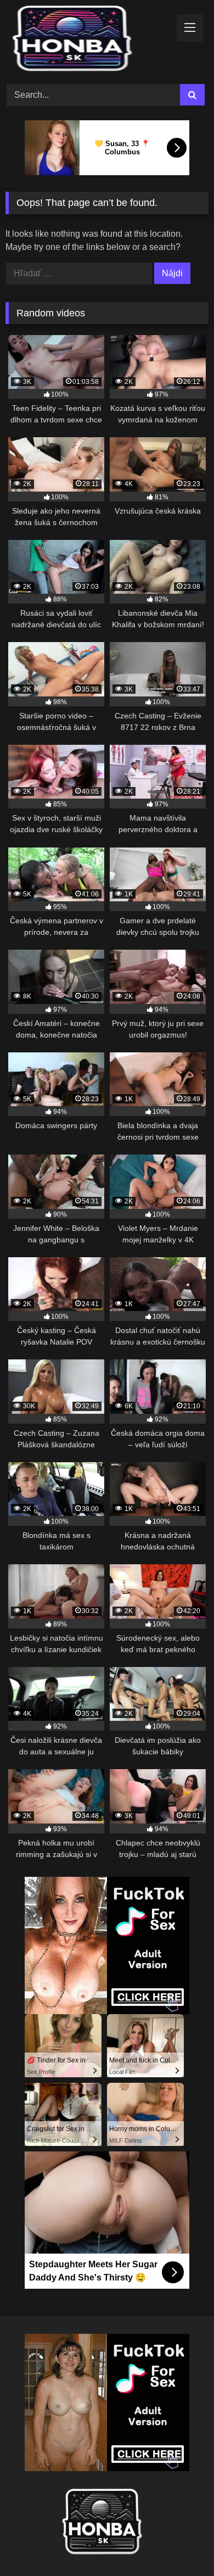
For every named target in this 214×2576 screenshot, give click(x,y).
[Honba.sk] (88, 40)
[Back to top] (180, 2543)
